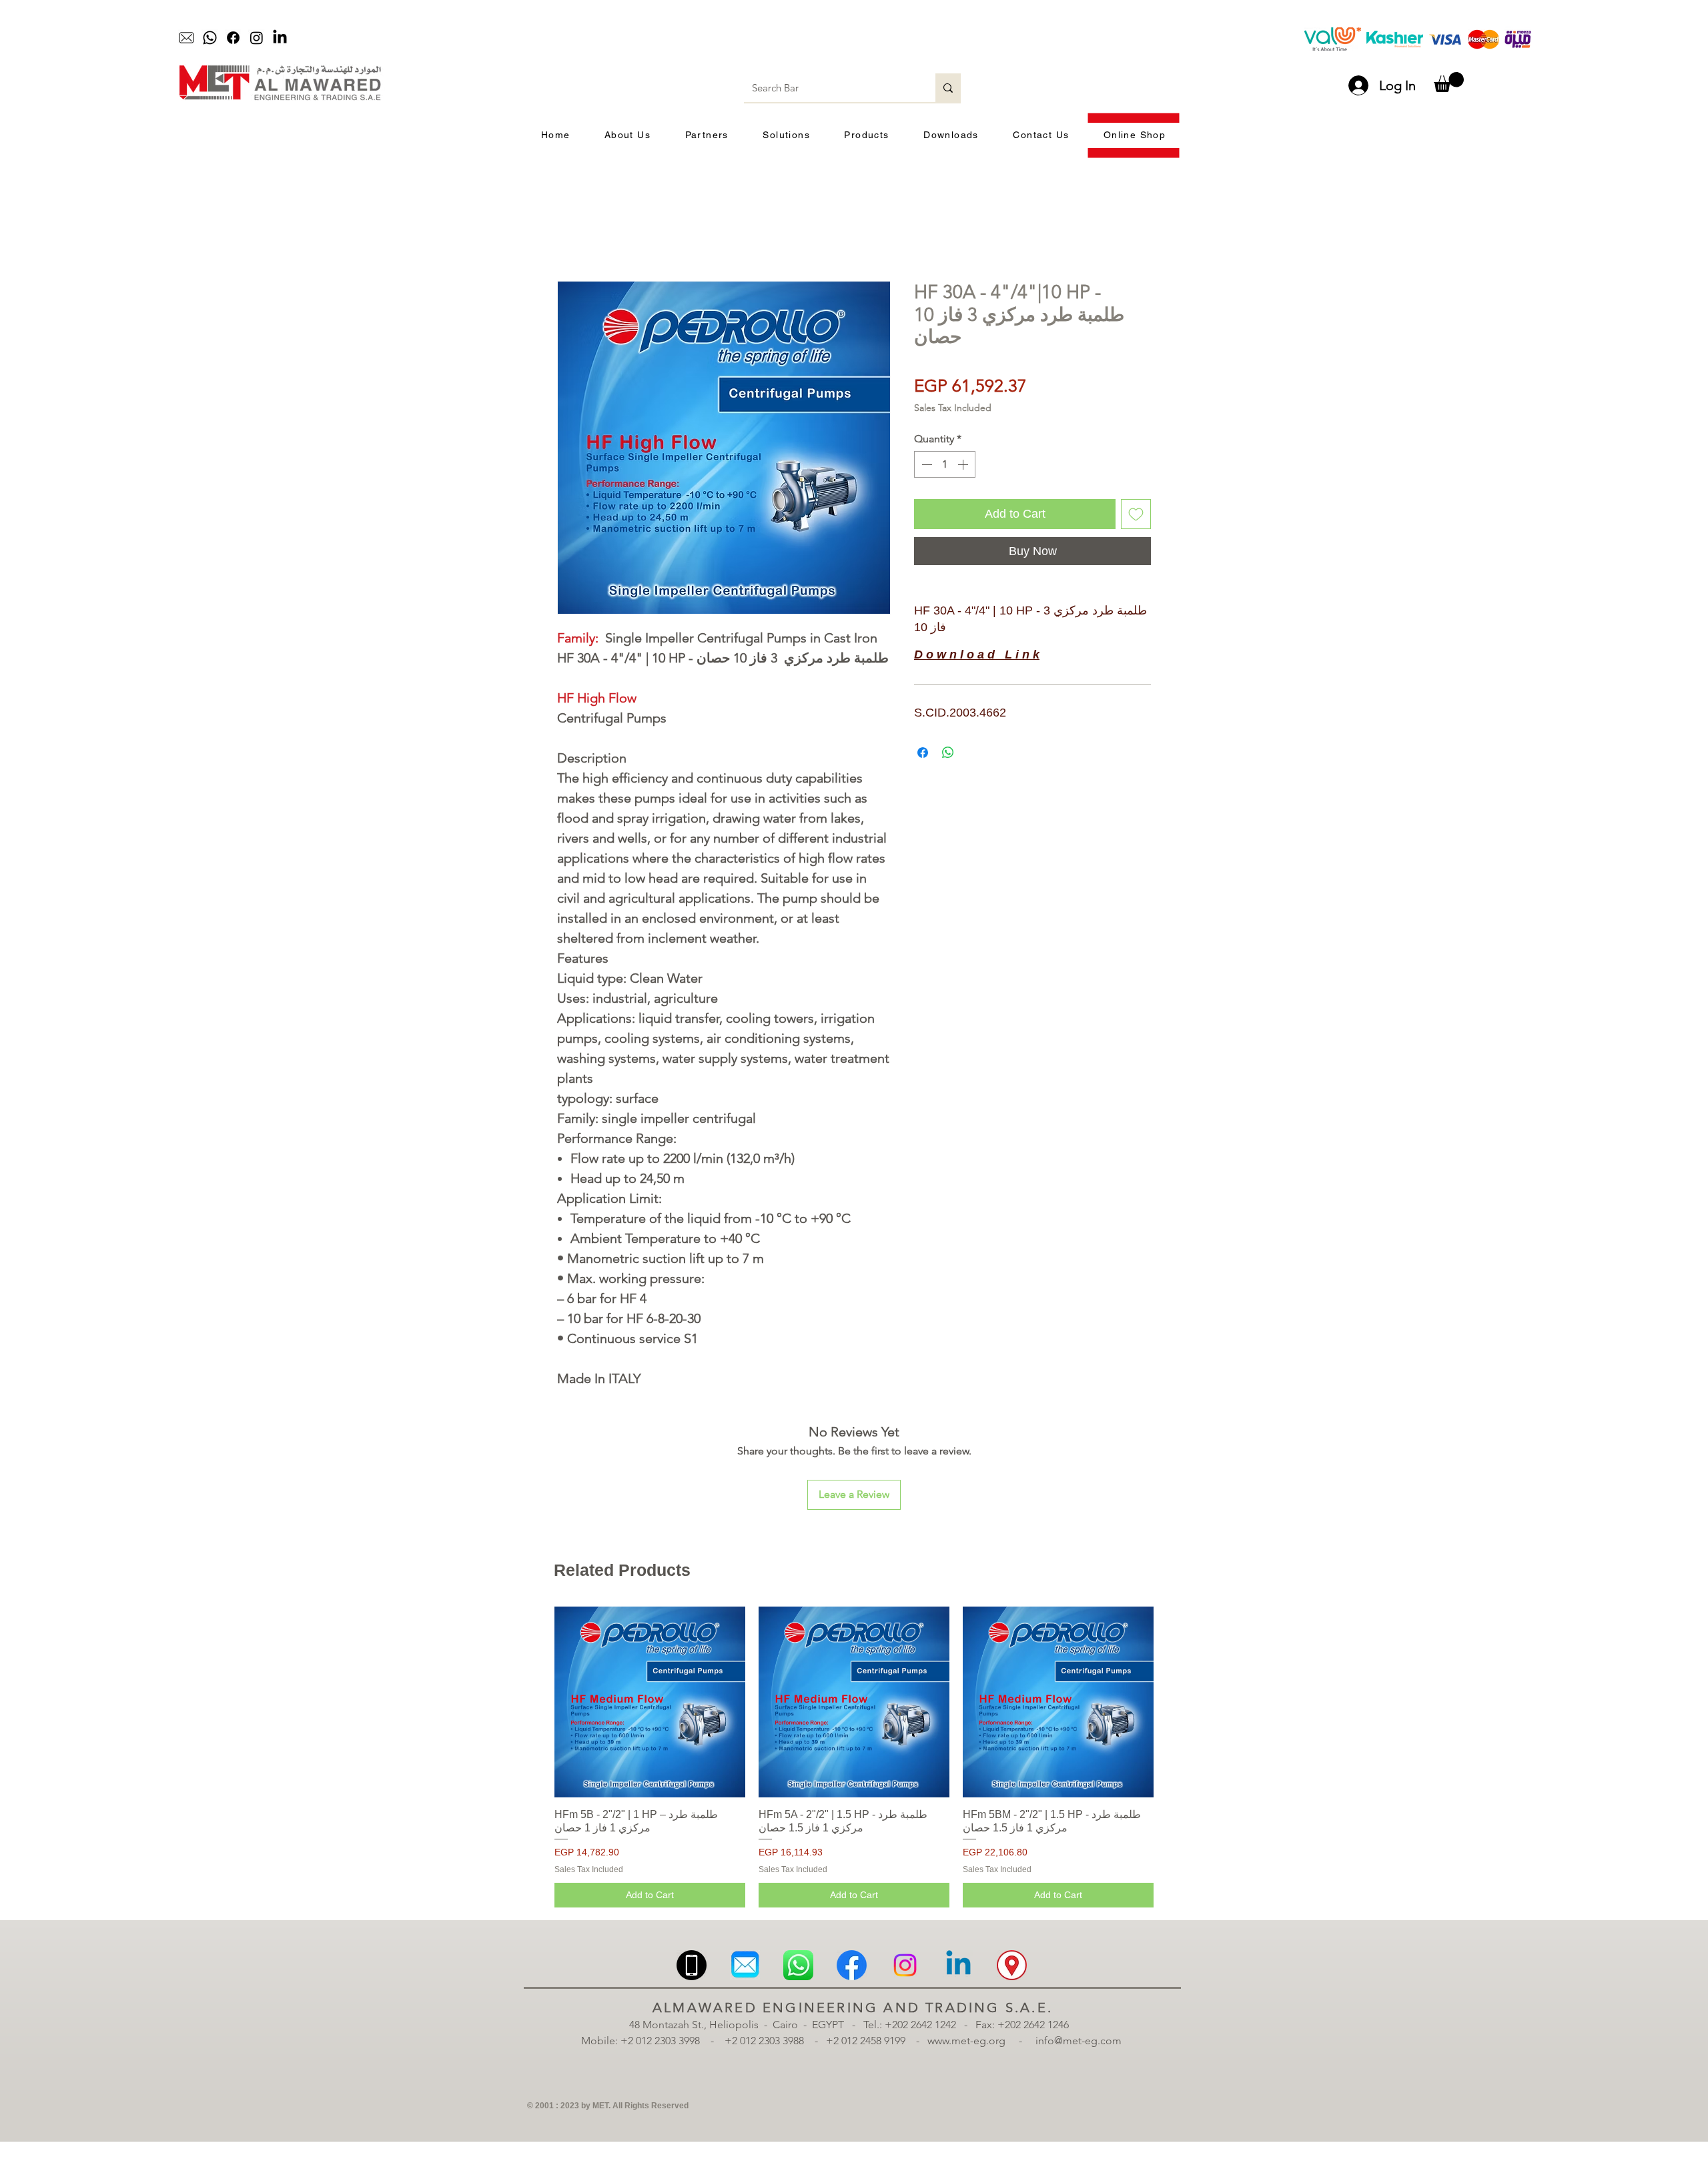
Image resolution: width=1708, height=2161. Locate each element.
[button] (1449, 82)
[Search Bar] (948, 88)
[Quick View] (650, 1702)
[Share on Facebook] (923, 753)
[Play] (764, 38)
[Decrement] (925, 464)
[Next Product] (1173, 1701)
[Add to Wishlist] (1136, 514)
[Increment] (964, 464)
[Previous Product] (535, 1701)
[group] (854, 1757)
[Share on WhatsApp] (948, 753)
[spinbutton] (945, 464)
